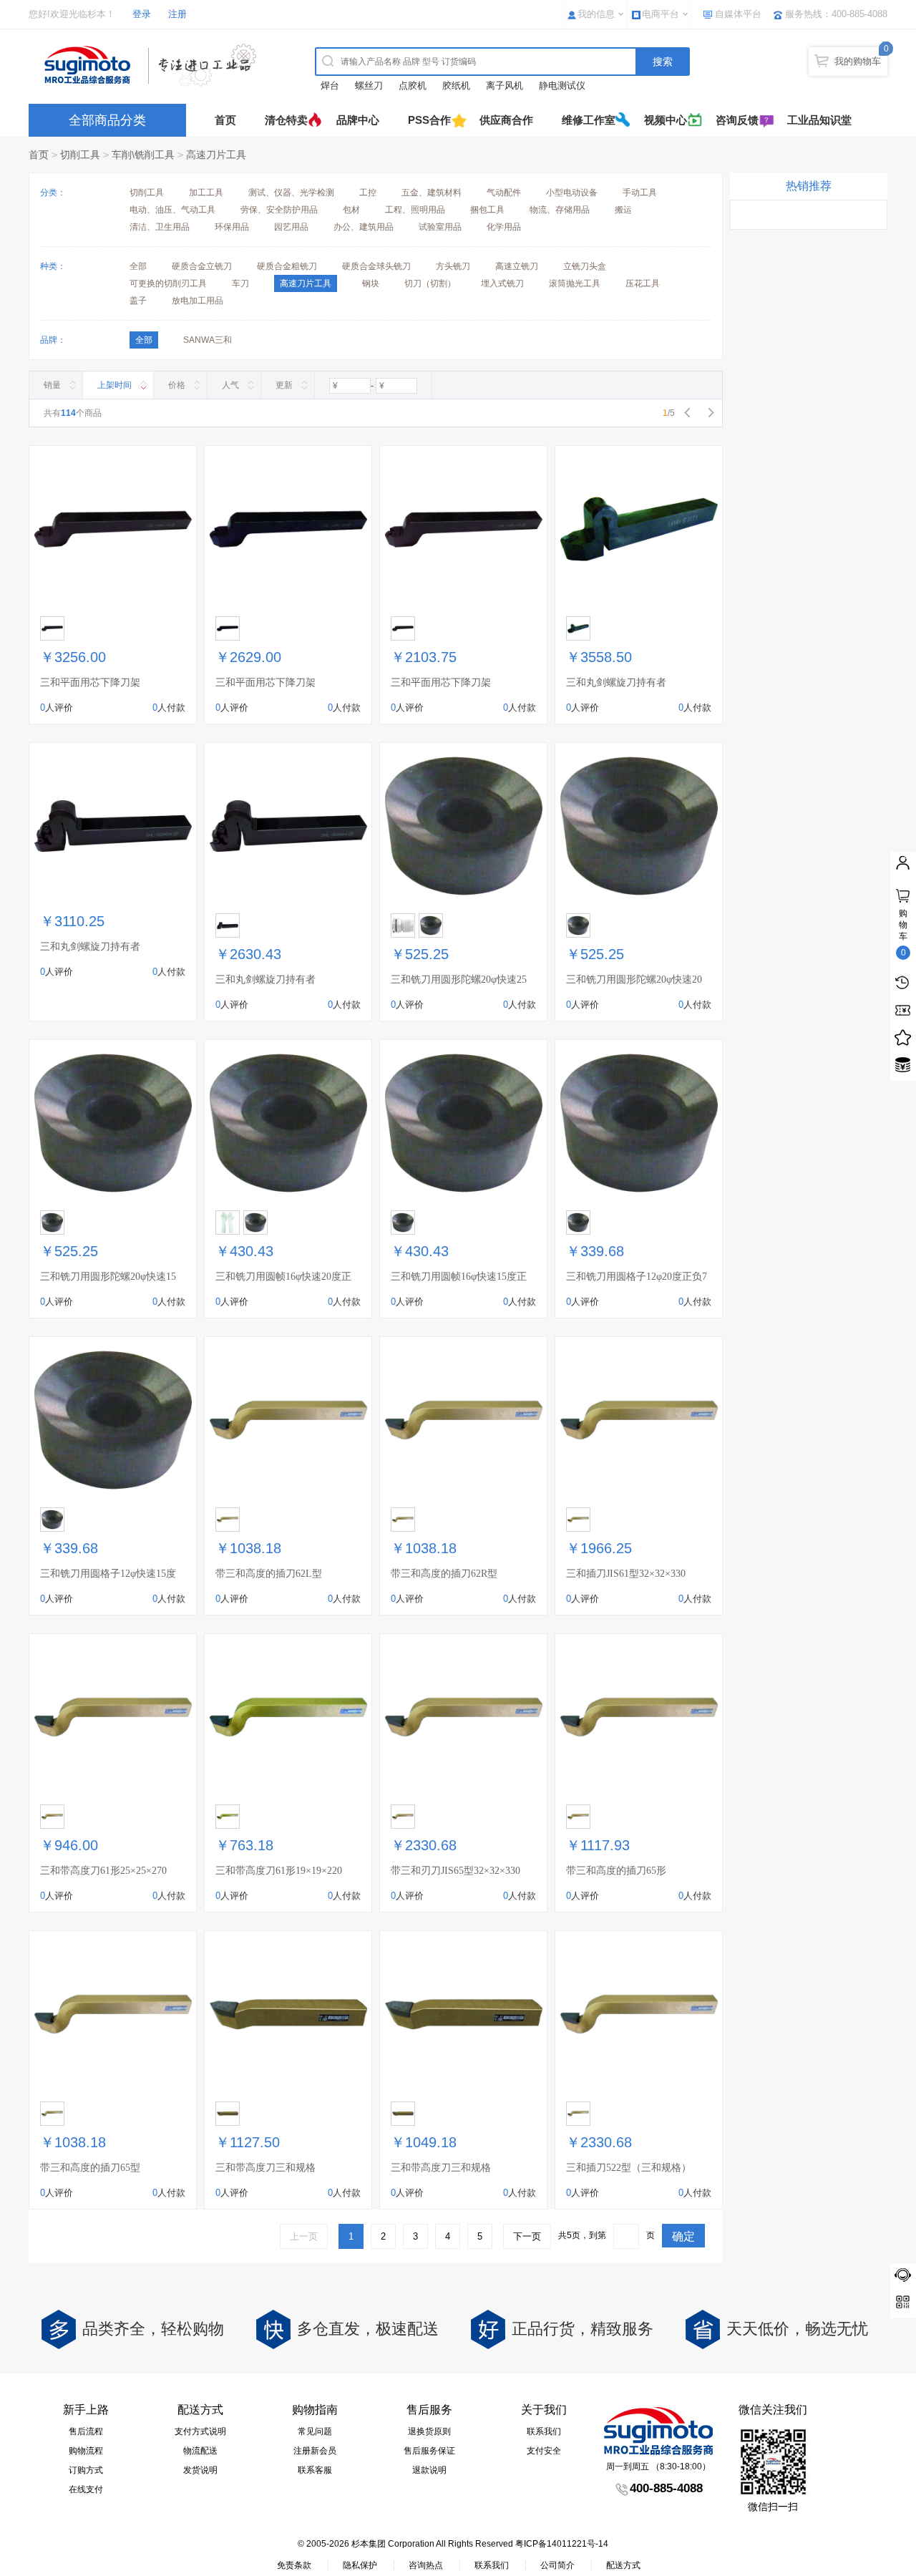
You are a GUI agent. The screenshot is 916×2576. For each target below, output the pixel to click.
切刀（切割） (430, 283)
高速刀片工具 (216, 155)
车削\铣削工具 (143, 155)
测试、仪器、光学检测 (291, 193)
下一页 (527, 2236)
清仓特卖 (286, 120)
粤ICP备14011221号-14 (562, 2544)
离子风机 (505, 86)
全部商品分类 (107, 120)
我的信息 (596, 14)
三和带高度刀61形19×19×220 (279, 1871)
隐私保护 (360, 2565)
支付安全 (544, 2451)
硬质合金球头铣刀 (376, 266)
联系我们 (544, 2431)
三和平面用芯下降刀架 (90, 682)
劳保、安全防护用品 (279, 210)
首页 (225, 120)
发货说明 (200, 2470)
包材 (351, 210)
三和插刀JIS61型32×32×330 (626, 1574)
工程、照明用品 (415, 210)
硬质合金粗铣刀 (287, 266)
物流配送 (200, 2451)
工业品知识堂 (819, 120)
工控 (368, 193)
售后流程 (86, 2431)
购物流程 (86, 2451)
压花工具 (643, 283)
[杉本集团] (154, 65)
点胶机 (413, 86)
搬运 (623, 210)
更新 (284, 385)
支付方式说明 (200, 2431)
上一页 (304, 2236)
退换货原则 (429, 2431)
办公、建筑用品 (364, 227)
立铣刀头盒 (585, 266)
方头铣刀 (453, 266)
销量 (52, 385)
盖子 (138, 301)
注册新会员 (315, 2451)
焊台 (330, 86)
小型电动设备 (572, 193)
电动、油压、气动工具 (172, 210)
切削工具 (80, 155)
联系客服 (315, 2470)
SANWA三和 (208, 340)
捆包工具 (487, 210)
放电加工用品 (198, 301)
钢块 (371, 283)
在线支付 (86, 2489)
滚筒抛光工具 (575, 283)
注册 (177, 14)
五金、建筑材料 (432, 193)
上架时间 (114, 385)
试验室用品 (440, 227)
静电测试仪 (562, 86)
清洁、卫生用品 (160, 227)
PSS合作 (429, 120)
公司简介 (557, 2565)
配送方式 (623, 2565)
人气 (230, 385)
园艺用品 (291, 227)
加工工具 (206, 193)
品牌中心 (358, 120)
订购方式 (86, 2470)
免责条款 (294, 2565)
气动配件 (504, 193)
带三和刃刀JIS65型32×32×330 (455, 1871)
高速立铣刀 (517, 266)
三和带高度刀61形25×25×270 (103, 1871)
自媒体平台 (738, 14)
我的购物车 (858, 61)
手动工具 (640, 193)
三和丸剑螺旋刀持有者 (616, 682)
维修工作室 (589, 120)
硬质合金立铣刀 (202, 266)
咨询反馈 (737, 120)
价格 (177, 385)
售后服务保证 (429, 2451)
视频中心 (666, 120)
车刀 (240, 283)
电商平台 (661, 14)
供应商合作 (506, 120)
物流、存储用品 (560, 210)
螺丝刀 (369, 86)
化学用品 (504, 227)
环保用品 (232, 227)
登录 (142, 14)
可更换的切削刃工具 (168, 283)
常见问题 (315, 2431)
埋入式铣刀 (502, 283)
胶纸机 (456, 86)
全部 (138, 266)
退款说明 (429, 2470)
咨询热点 (426, 2565)
